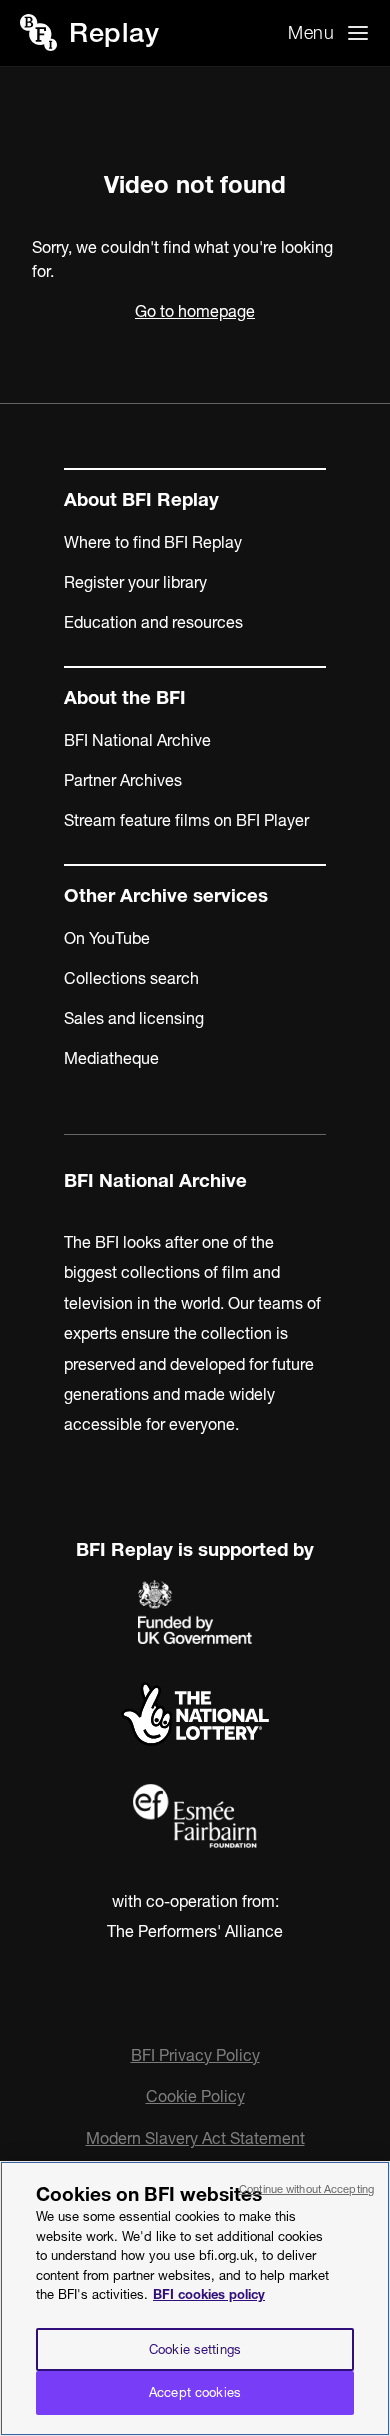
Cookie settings (195, 2349)
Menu (311, 32)
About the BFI (125, 697)
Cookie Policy (195, 2096)
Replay (114, 32)
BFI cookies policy (209, 2294)
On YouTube (107, 938)
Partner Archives (123, 780)
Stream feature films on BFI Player (186, 820)
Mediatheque (111, 1058)
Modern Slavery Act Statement (195, 2138)
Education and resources (153, 622)
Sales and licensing (134, 1018)
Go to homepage (195, 311)
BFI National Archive (137, 740)
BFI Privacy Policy (195, 2055)
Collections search (131, 978)
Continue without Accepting (306, 2189)
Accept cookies (195, 2392)
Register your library (135, 582)
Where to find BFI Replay (153, 542)
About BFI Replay (141, 499)
